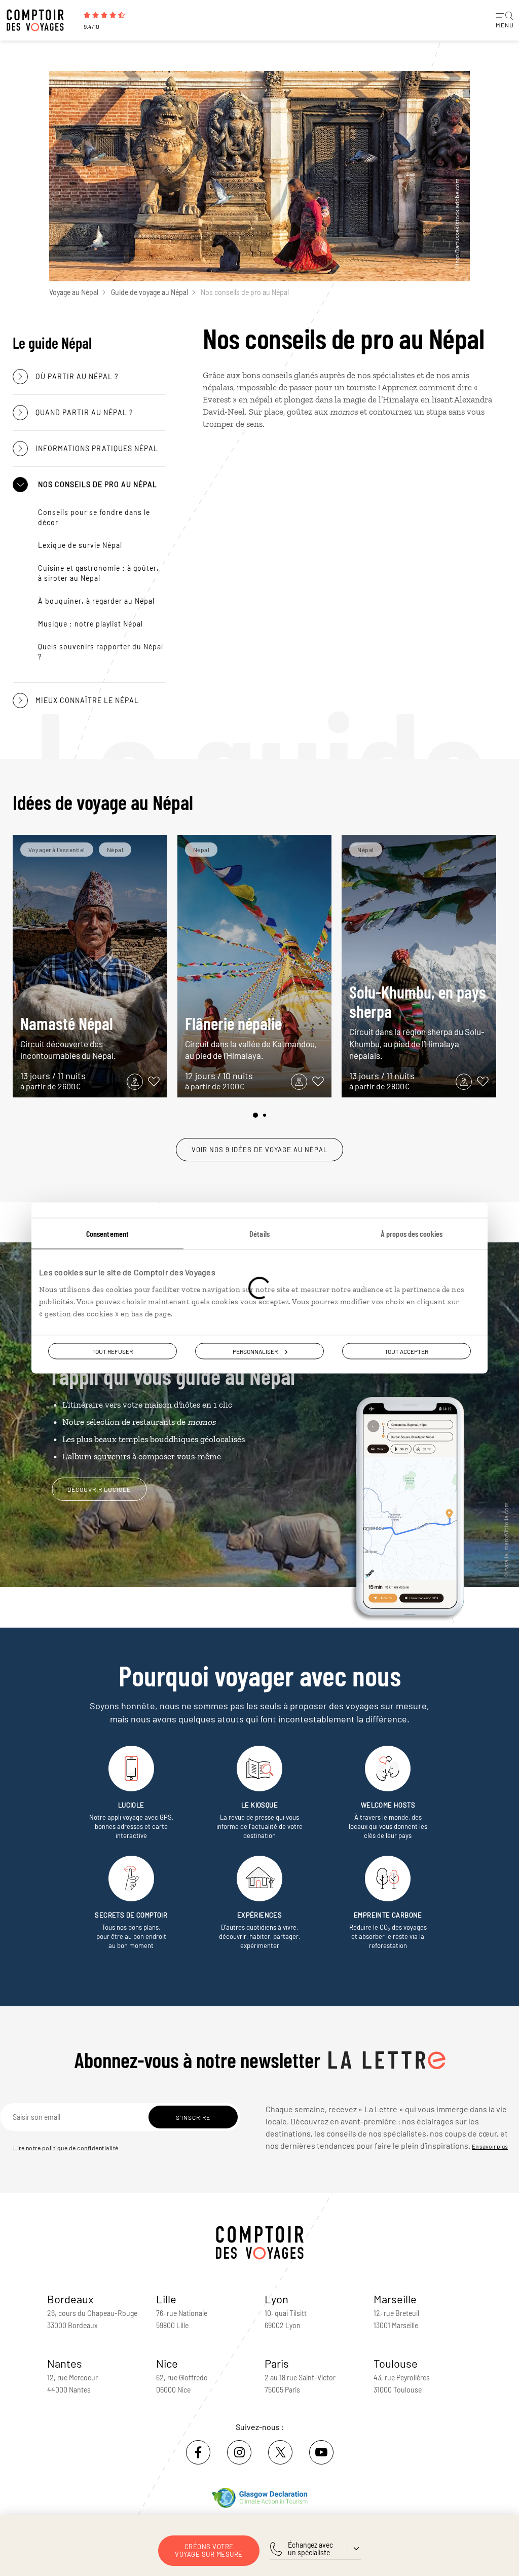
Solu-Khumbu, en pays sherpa (418, 1021)
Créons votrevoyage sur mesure (209, 2550)
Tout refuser (113, 1351)
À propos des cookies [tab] (412, 1234)
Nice (167, 2363)
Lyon (276, 2299)
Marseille (395, 2299)
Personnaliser (255, 1351)
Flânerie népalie (251, 1037)
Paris (277, 2363)
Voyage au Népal (74, 292)
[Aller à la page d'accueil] (41, 20)
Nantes (65, 2363)
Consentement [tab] (107, 1234)
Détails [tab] (259, 1234)
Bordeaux (70, 2299)
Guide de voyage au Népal (150, 292)
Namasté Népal (68, 1037)
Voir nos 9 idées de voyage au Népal (259, 1150)
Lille (166, 2299)
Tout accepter (406, 1351)
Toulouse (396, 2363)
